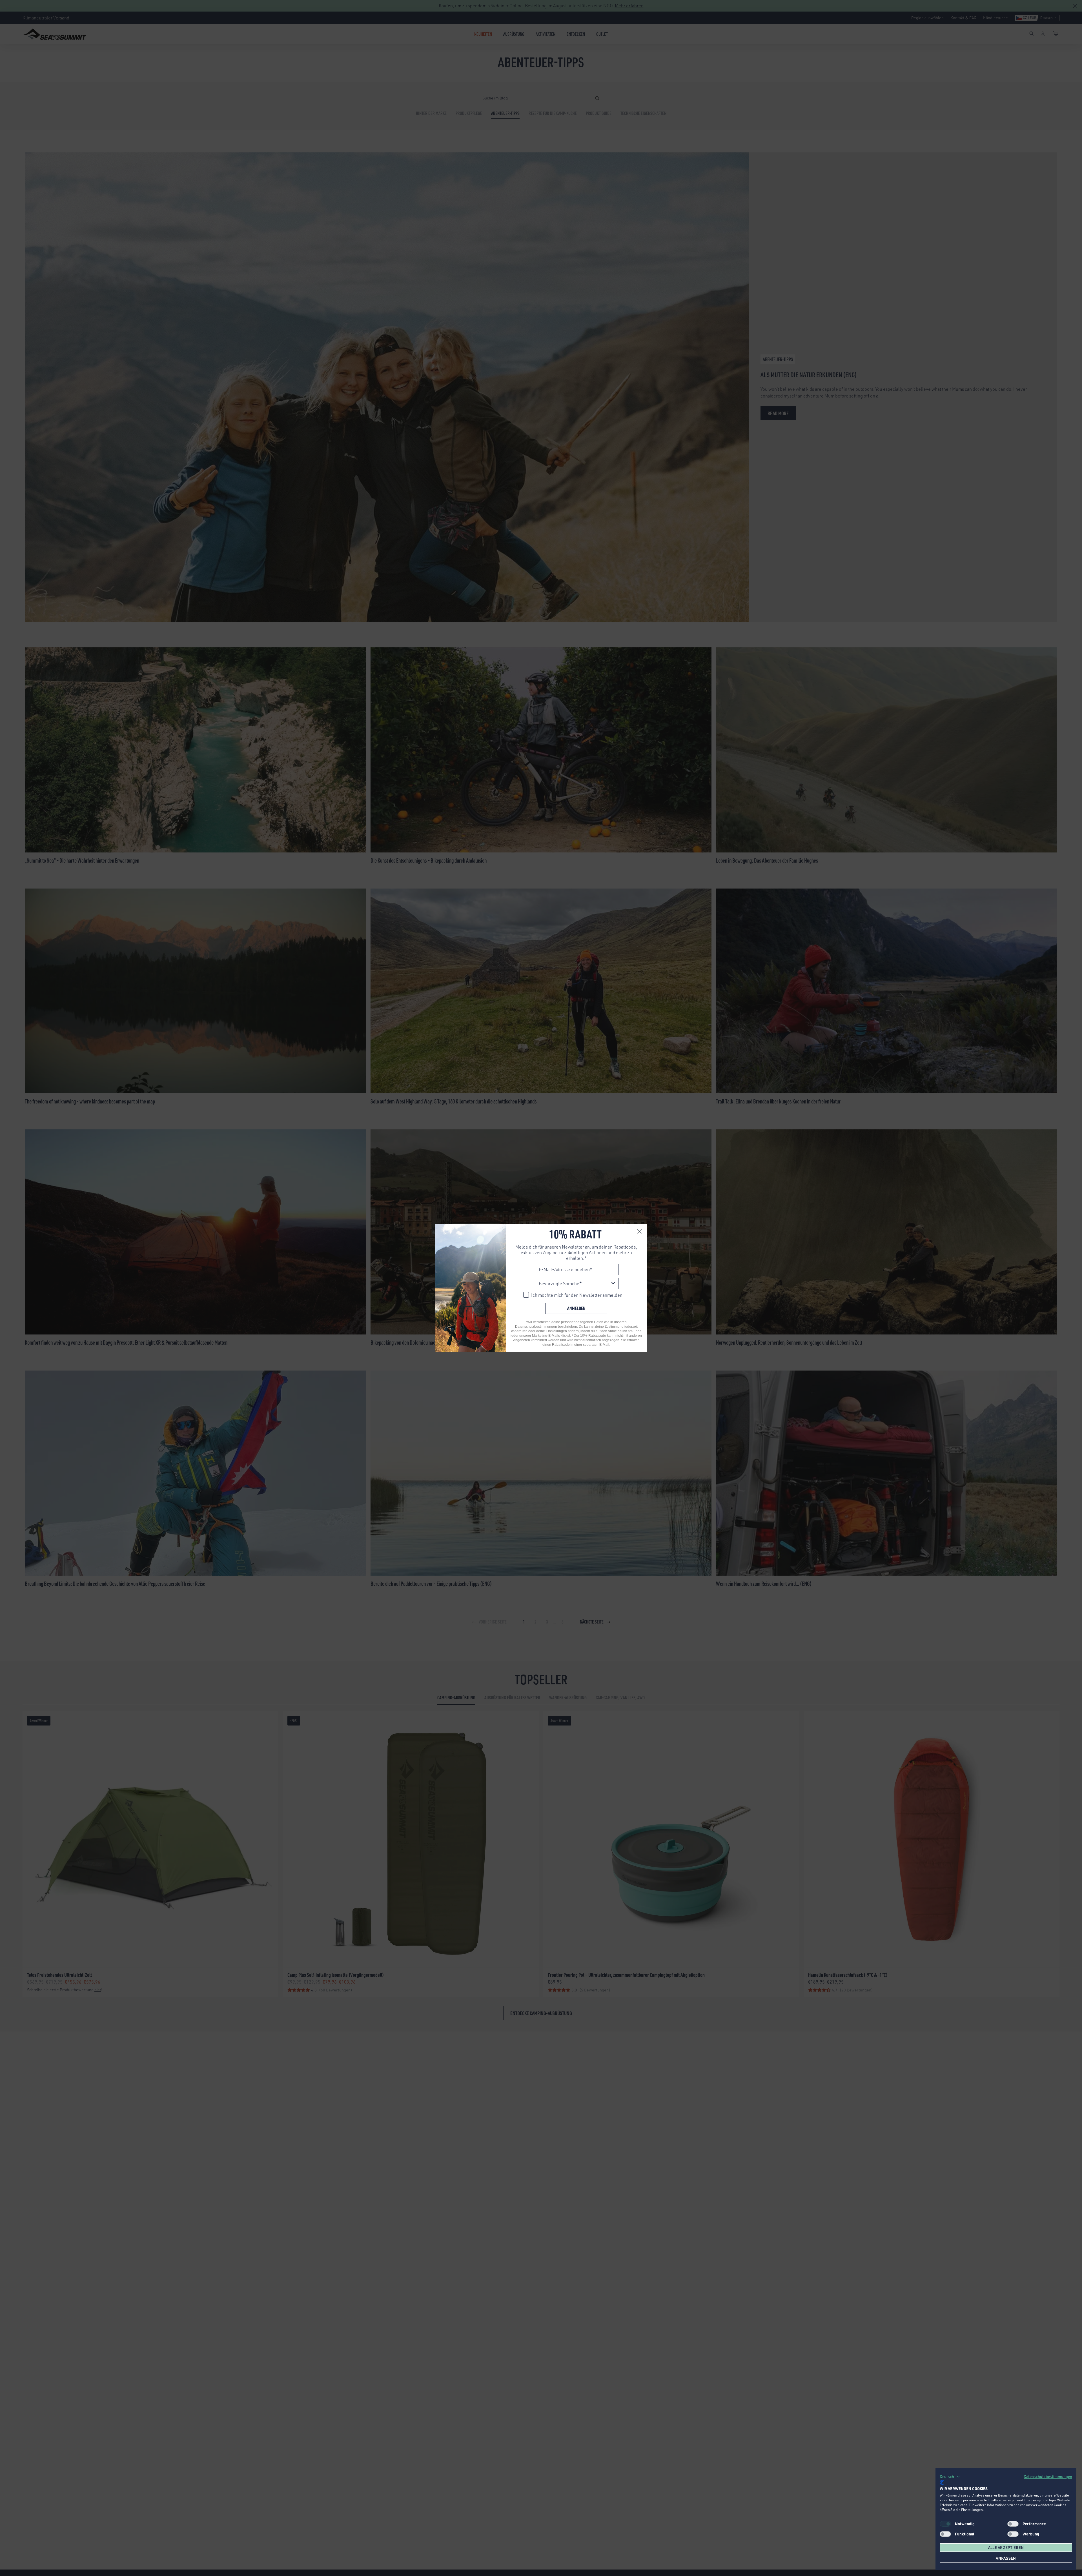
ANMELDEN (576, 1308)
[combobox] (575, 1283)
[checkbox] (1013, 2524)
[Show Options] (613, 1283)
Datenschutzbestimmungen (1048, 2476)
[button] (950, 2477)
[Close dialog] (639, 1231)
